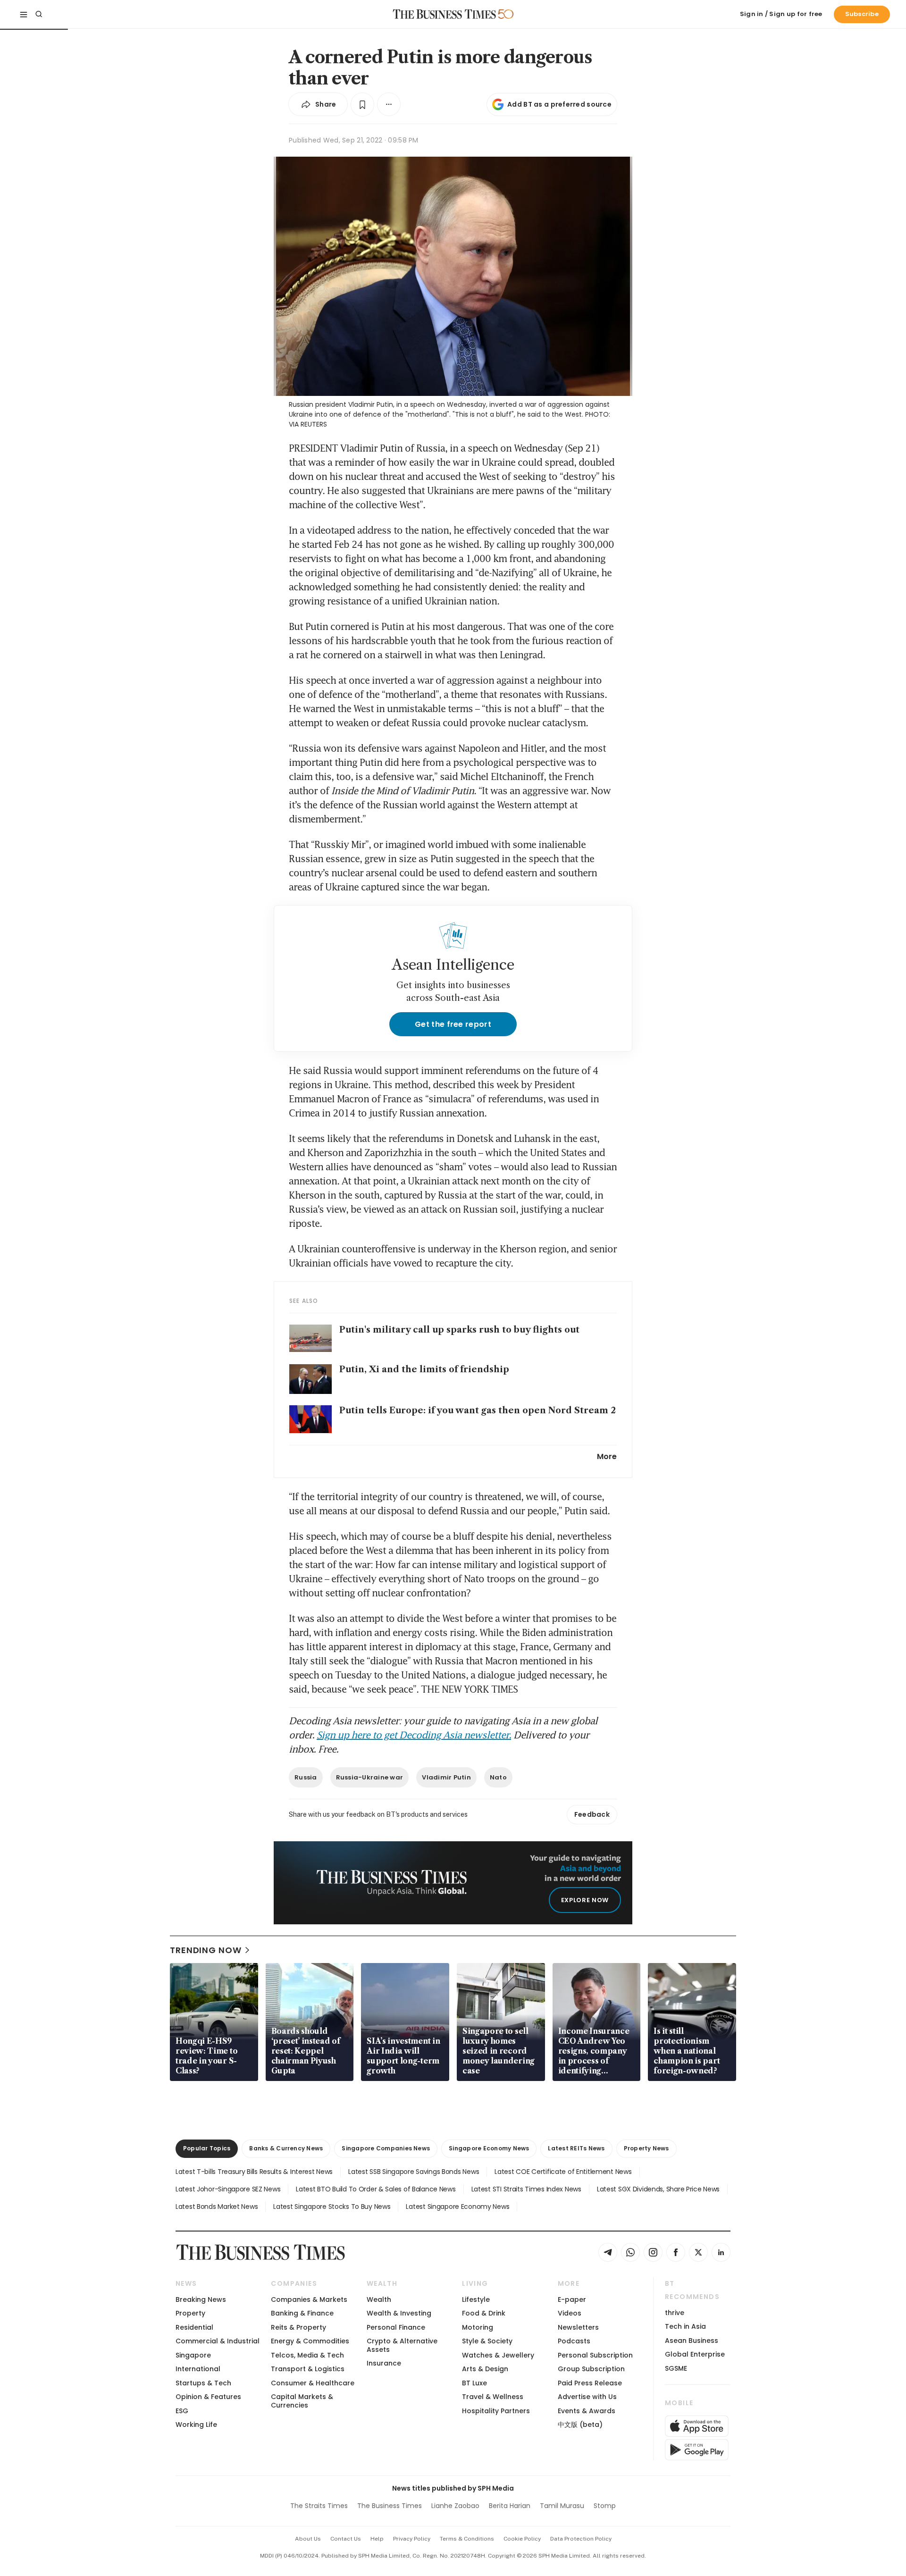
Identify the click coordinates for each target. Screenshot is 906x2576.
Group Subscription (591, 2369)
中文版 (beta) (580, 2425)
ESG (182, 2411)
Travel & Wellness (493, 2397)
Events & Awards (587, 2411)
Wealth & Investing (399, 2313)
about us (308, 2539)
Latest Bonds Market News (217, 2207)
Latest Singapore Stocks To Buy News (332, 2207)
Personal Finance (396, 2327)
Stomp (605, 2506)
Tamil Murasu (562, 2506)
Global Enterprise (695, 2354)
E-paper (572, 2299)
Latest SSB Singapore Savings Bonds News (414, 2172)
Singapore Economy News (489, 2148)
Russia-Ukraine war (370, 1777)
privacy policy (412, 2539)
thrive (675, 2313)
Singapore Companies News (386, 2148)
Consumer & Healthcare (313, 2383)
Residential (194, 2327)
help (377, 2539)
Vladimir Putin (446, 1777)
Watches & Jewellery (498, 2355)
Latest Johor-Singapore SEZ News (228, 2189)
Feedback (592, 1814)
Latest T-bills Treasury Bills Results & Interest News (254, 2172)
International (198, 2369)
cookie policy (522, 2539)
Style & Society (487, 2341)
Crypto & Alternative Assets (402, 2345)
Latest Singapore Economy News (457, 2207)
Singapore (193, 2355)
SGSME (676, 2368)
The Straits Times (319, 2506)
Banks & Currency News (286, 2148)
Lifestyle (476, 2299)
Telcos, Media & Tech (307, 2355)
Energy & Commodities (310, 2341)
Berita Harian (510, 2506)
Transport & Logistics (308, 2369)
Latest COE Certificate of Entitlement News (563, 2172)
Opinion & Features (208, 2397)
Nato (498, 1777)
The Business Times (390, 2506)
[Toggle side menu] (24, 14)
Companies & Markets (309, 2299)
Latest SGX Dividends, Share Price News (658, 2189)
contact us (346, 2539)
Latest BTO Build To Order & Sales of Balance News (376, 2189)
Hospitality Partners (496, 2411)
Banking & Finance (302, 2313)
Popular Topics (207, 2148)
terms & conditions (467, 2539)
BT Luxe (474, 2383)
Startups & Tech (203, 2383)
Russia (306, 1777)
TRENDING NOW (206, 1950)
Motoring (478, 2327)
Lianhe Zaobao (455, 2506)
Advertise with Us (587, 2397)
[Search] (39, 14)
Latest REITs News (576, 2148)
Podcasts (574, 2341)
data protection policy (581, 2539)
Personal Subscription (595, 2355)
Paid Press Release (590, 2383)
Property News (646, 2148)
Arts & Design (485, 2369)
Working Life (196, 2425)
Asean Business (692, 2341)
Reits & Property (298, 2327)
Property (190, 2313)
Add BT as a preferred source (559, 104)
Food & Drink (484, 2313)
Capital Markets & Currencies (302, 2401)
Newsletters (578, 2327)
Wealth (379, 2299)
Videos (570, 2313)
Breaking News (201, 2299)
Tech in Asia (685, 2326)
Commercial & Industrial (218, 2341)
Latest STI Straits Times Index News (526, 2189)
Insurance (384, 2363)
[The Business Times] (445, 14)
